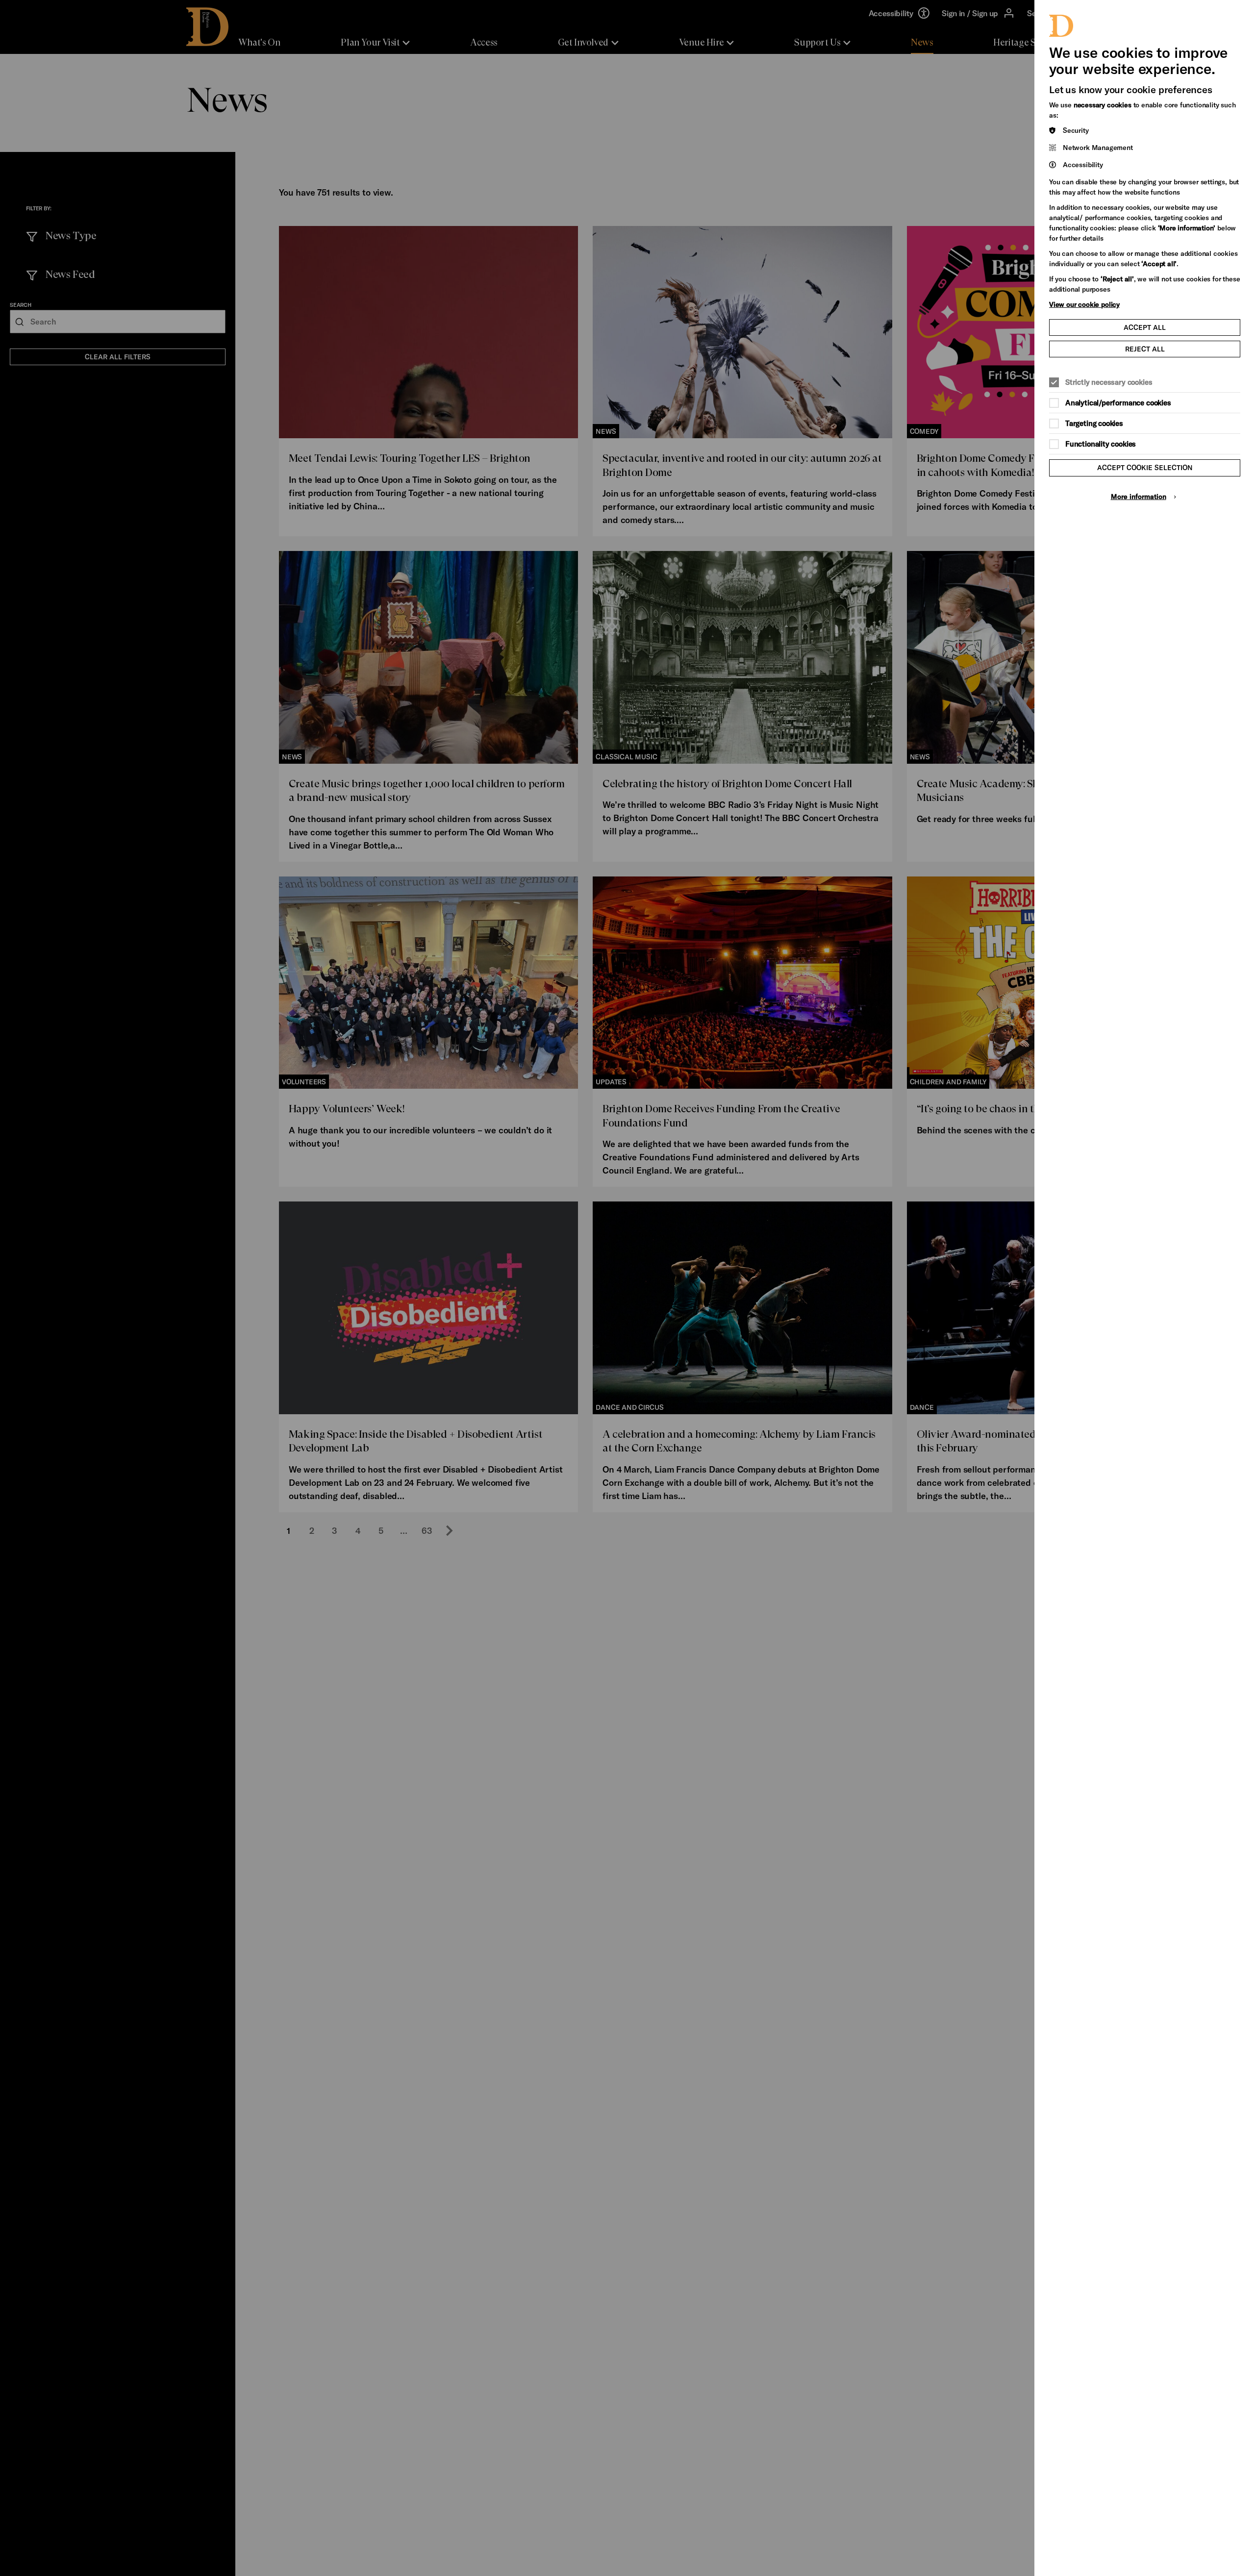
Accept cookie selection (1145, 467)
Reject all (1145, 349)
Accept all (1145, 327)
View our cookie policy (1084, 304)
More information (1139, 496)
